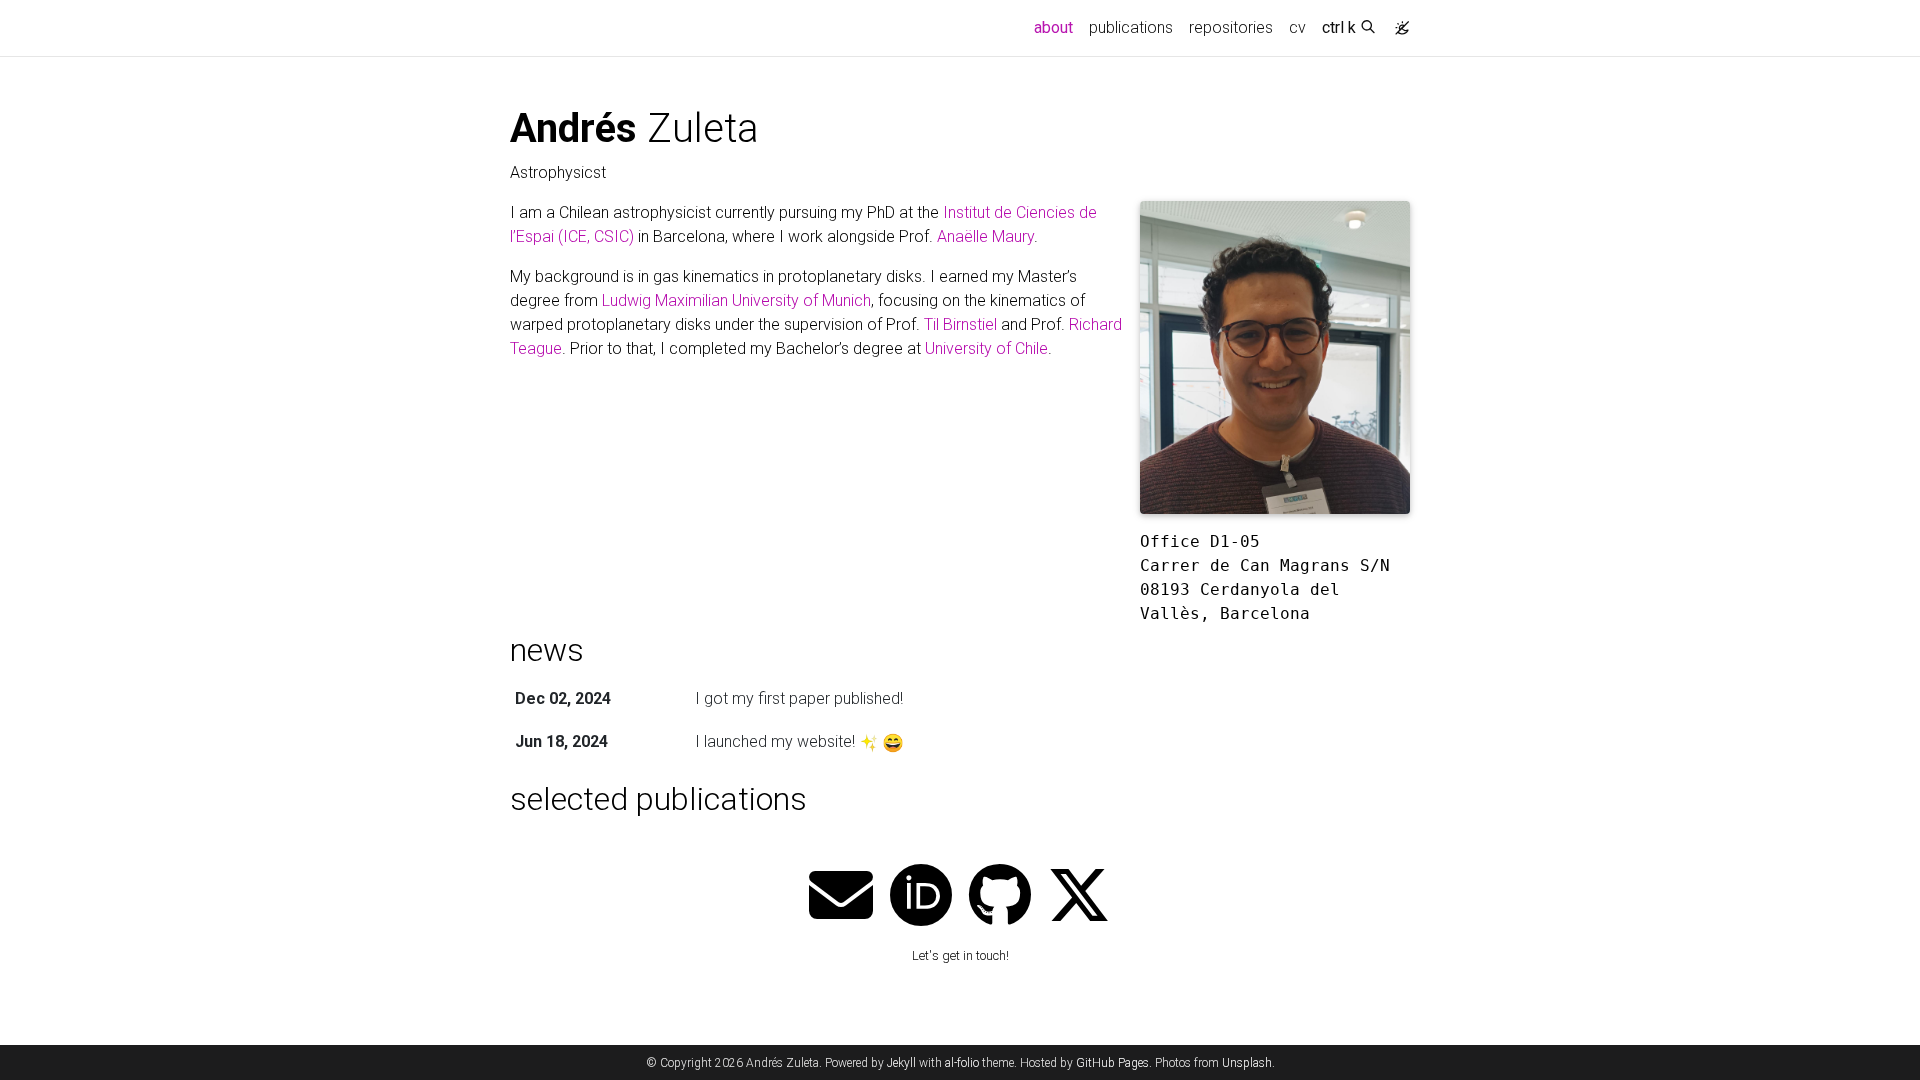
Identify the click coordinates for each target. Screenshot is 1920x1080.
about (1057, 27)
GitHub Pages (1112, 1063)
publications (1131, 27)
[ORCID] (921, 897)
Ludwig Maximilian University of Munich (736, 300)
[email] (841, 897)
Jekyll (901, 1063)
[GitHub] (1000, 897)
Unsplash (1247, 1063)
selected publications (658, 799)
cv (1297, 27)
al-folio (962, 1063)
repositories (1231, 27)
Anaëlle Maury (985, 236)
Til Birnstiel (960, 324)
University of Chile (986, 348)
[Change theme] (1397, 22)
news (547, 650)
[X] (1079, 897)
